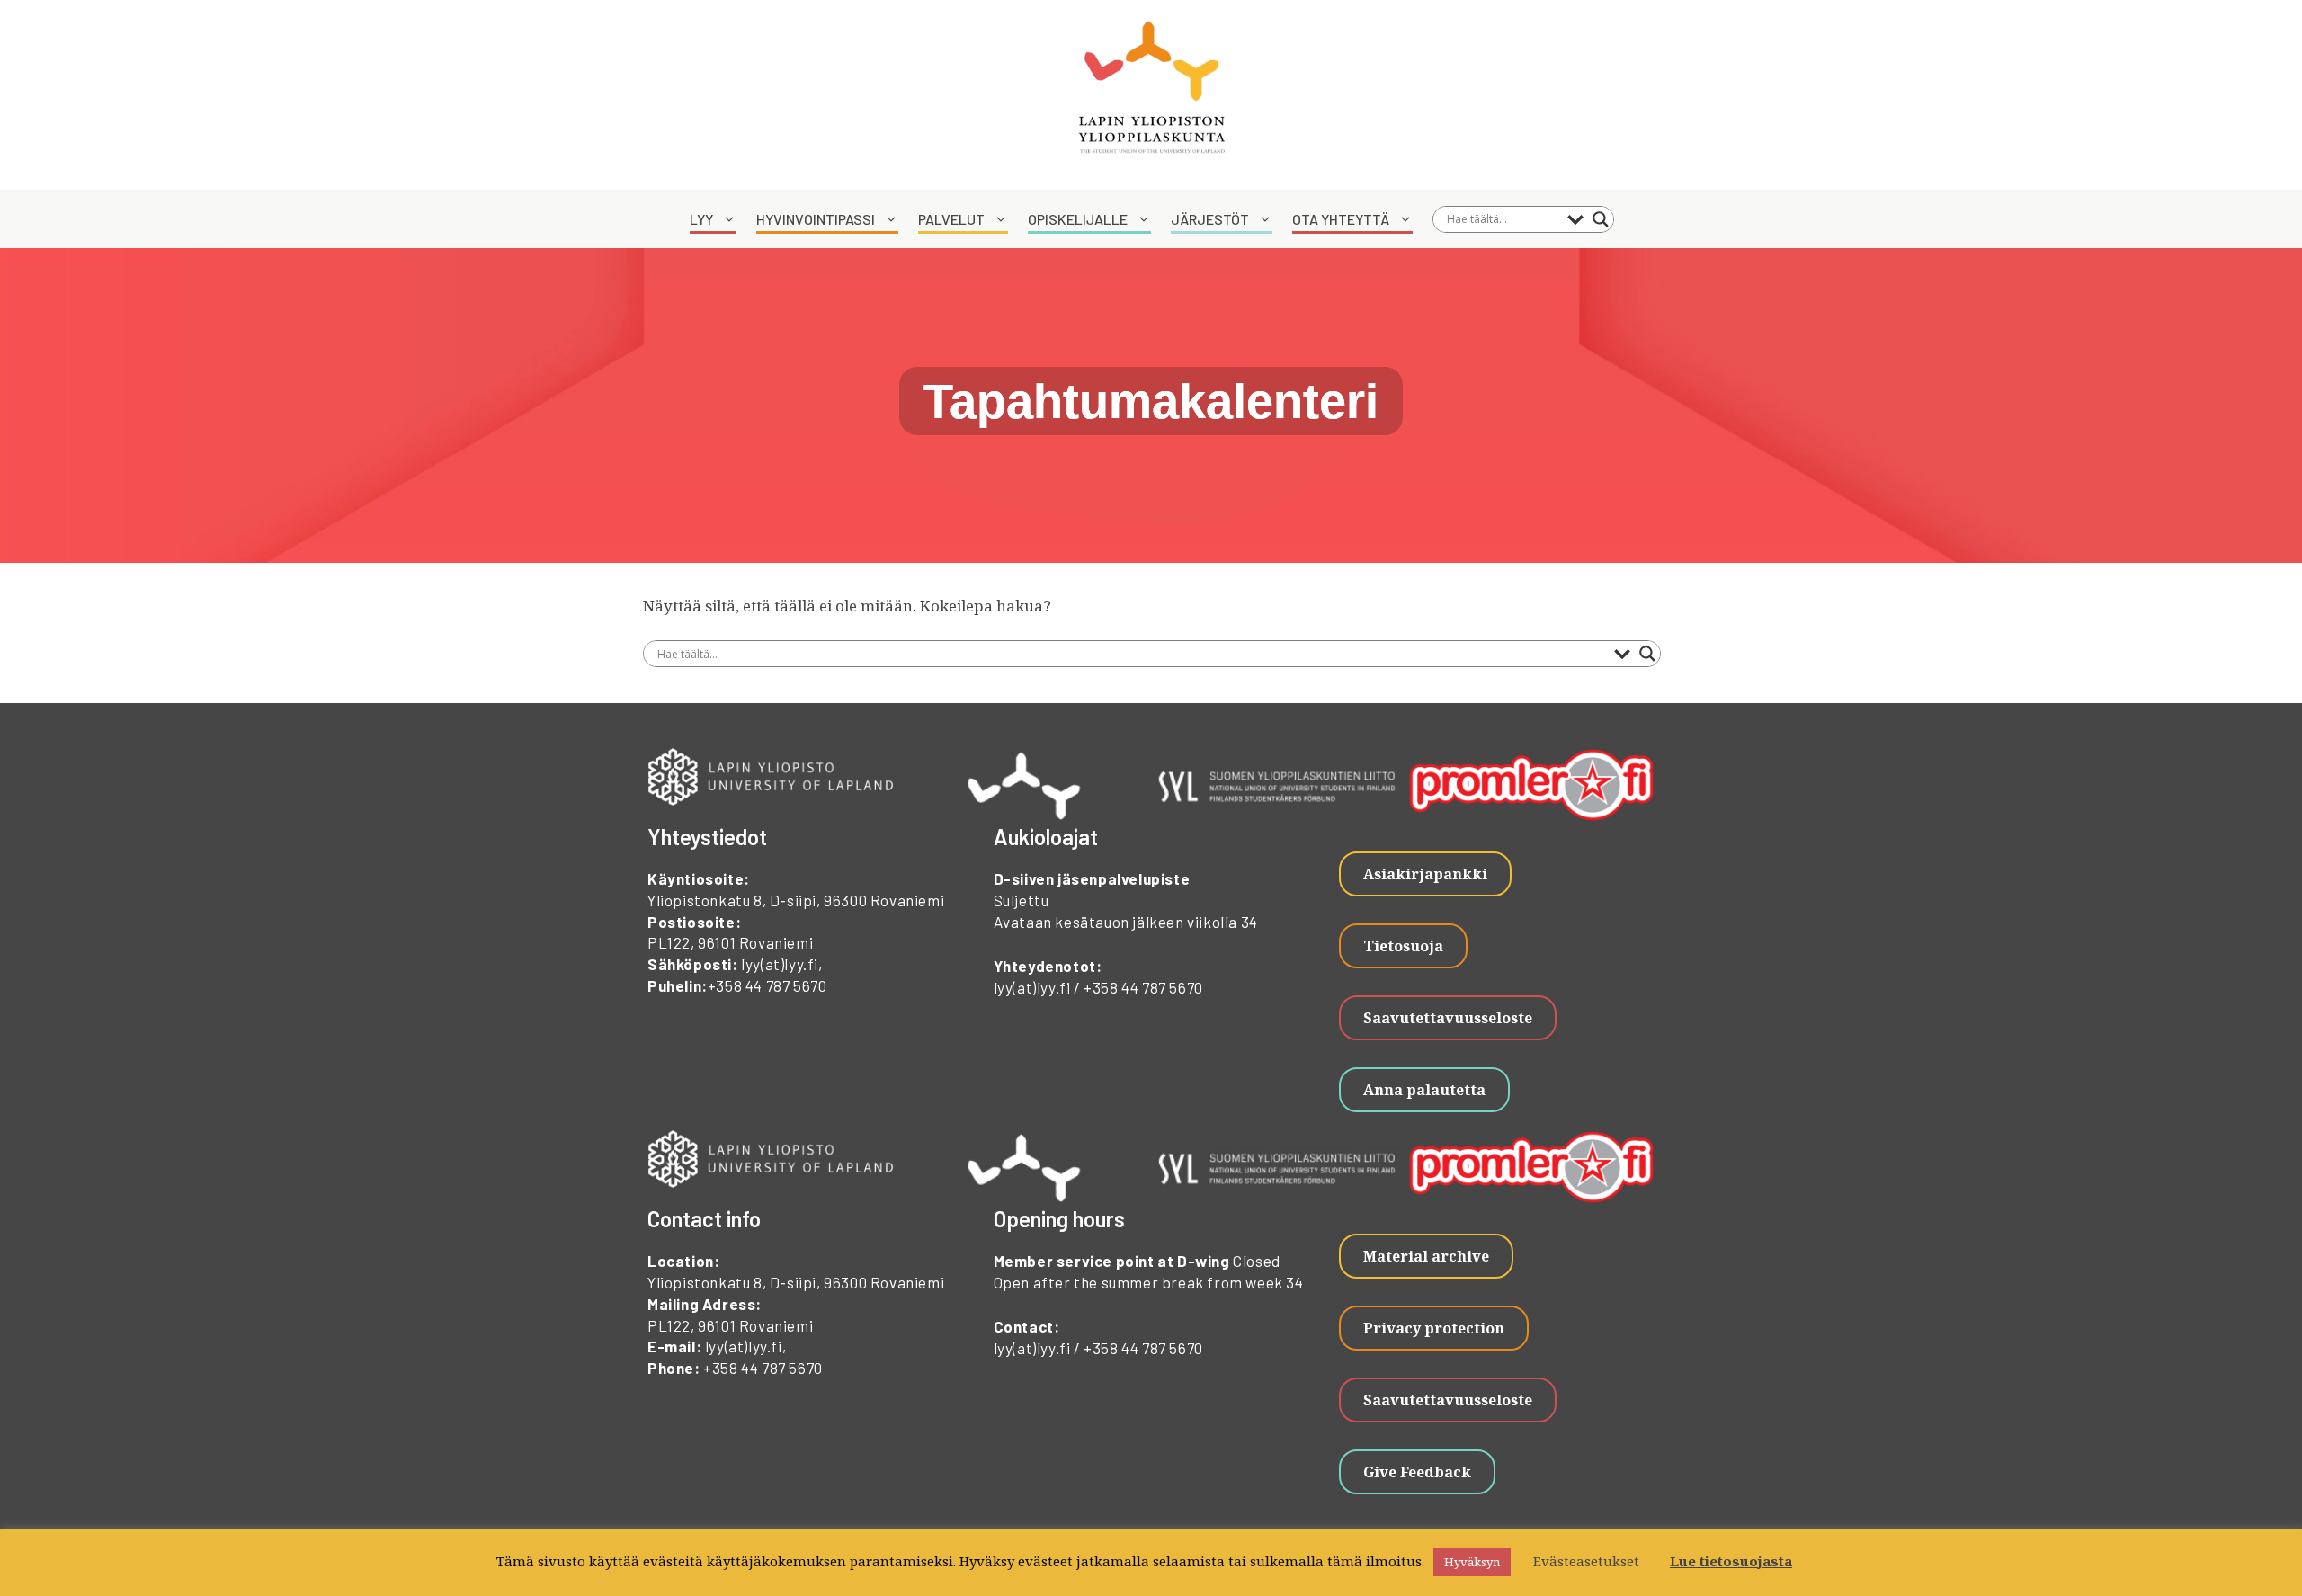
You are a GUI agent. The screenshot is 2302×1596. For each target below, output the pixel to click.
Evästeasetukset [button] (1586, 1561)
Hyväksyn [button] (1472, 1562)
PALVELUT (951, 219)
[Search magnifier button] (1601, 219)
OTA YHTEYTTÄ (1341, 219)
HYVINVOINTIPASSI (816, 219)
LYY (701, 219)
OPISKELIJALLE (1078, 219)
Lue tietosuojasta (1731, 1561)
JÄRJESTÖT (1210, 219)
